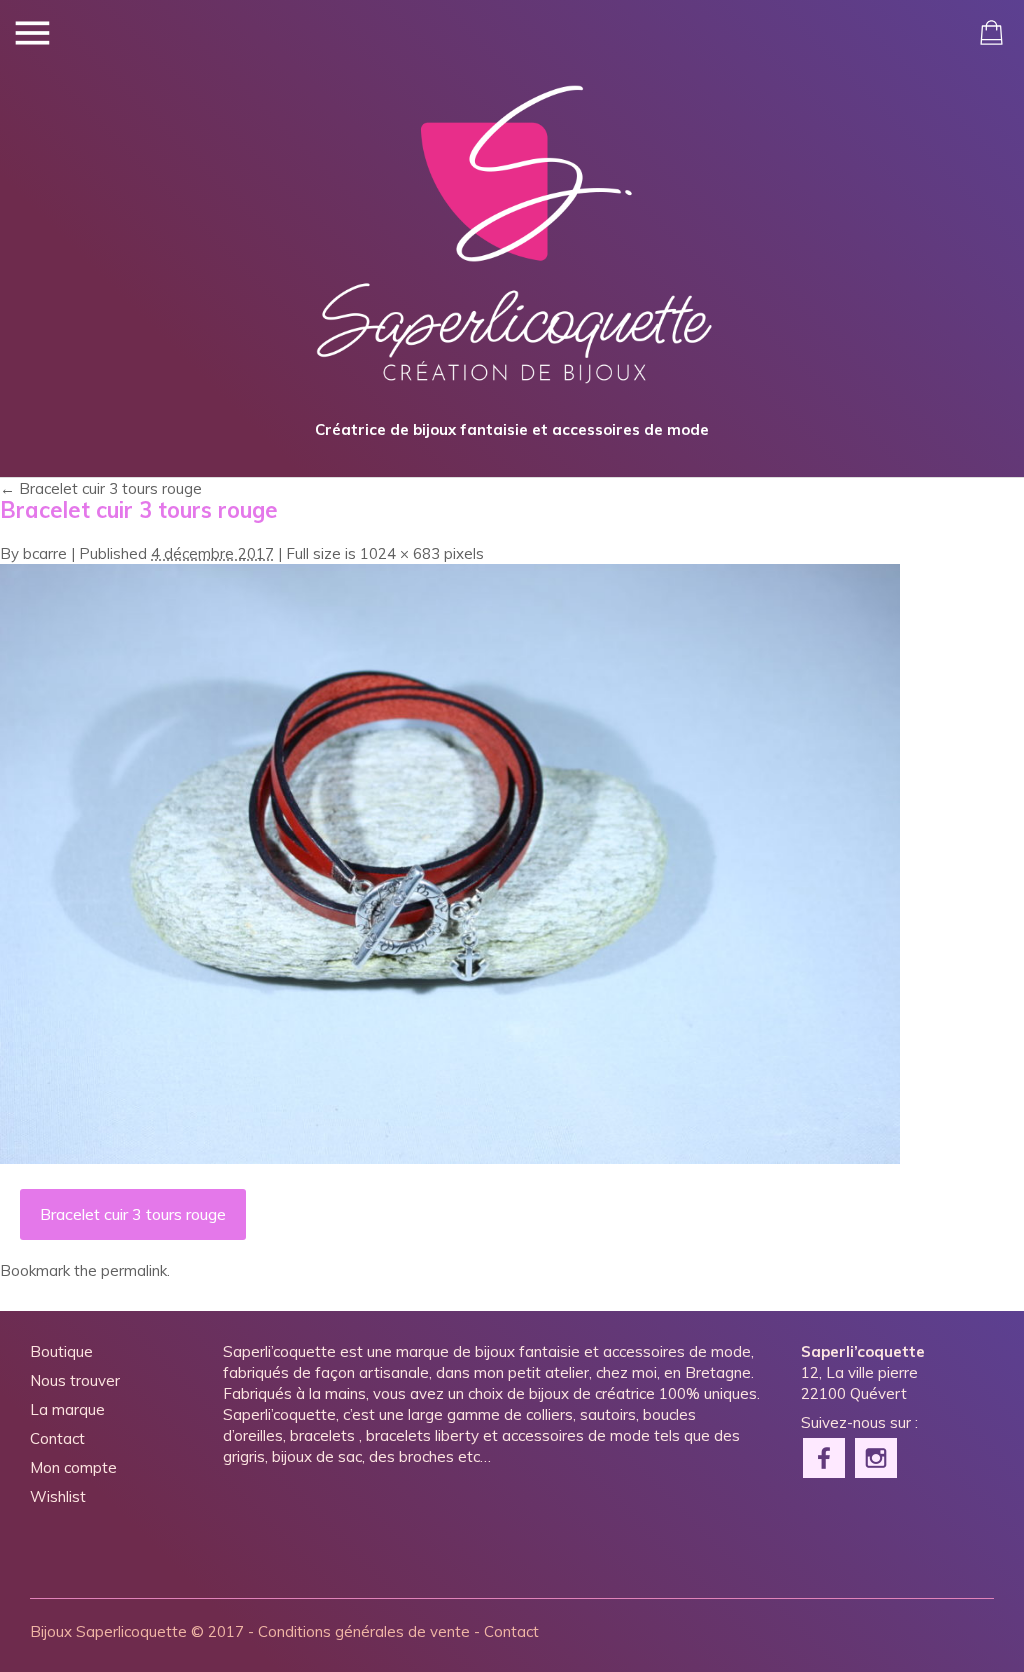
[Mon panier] (991, 32)
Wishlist (58, 1496)
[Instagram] (877, 1456)
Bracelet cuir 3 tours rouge (101, 488)
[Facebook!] (825, 1456)
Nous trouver (75, 1380)
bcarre (45, 553)
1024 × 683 (400, 553)
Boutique (61, 1351)
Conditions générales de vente (364, 1631)
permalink (134, 1270)
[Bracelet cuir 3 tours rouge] (450, 1158)
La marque (67, 1409)
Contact (57, 1438)
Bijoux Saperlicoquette (108, 1631)
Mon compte (73, 1467)
